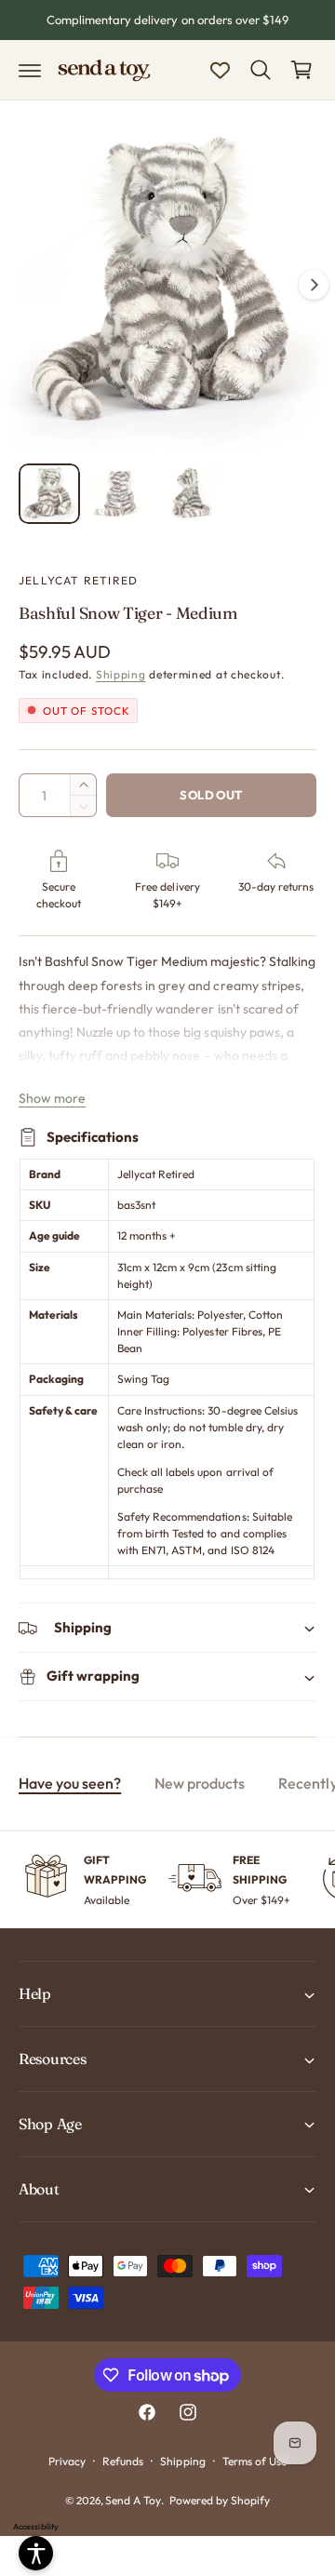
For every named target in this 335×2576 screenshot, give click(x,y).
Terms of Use (255, 2461)
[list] (167, 1880)
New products (200, 1783)
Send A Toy (133, 2500)
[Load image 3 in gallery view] (190, 494)
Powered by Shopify (220, 2500)
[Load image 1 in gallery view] (49, 494)
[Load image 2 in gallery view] (120, 494)
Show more (52, 1098)
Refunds (123, 2461)
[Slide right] (314, 285)
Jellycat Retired (78, 580)
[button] (30, 70)
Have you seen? (70, 1783)
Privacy (67, 2461)
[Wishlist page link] (220, 70)
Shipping (121, 674)
